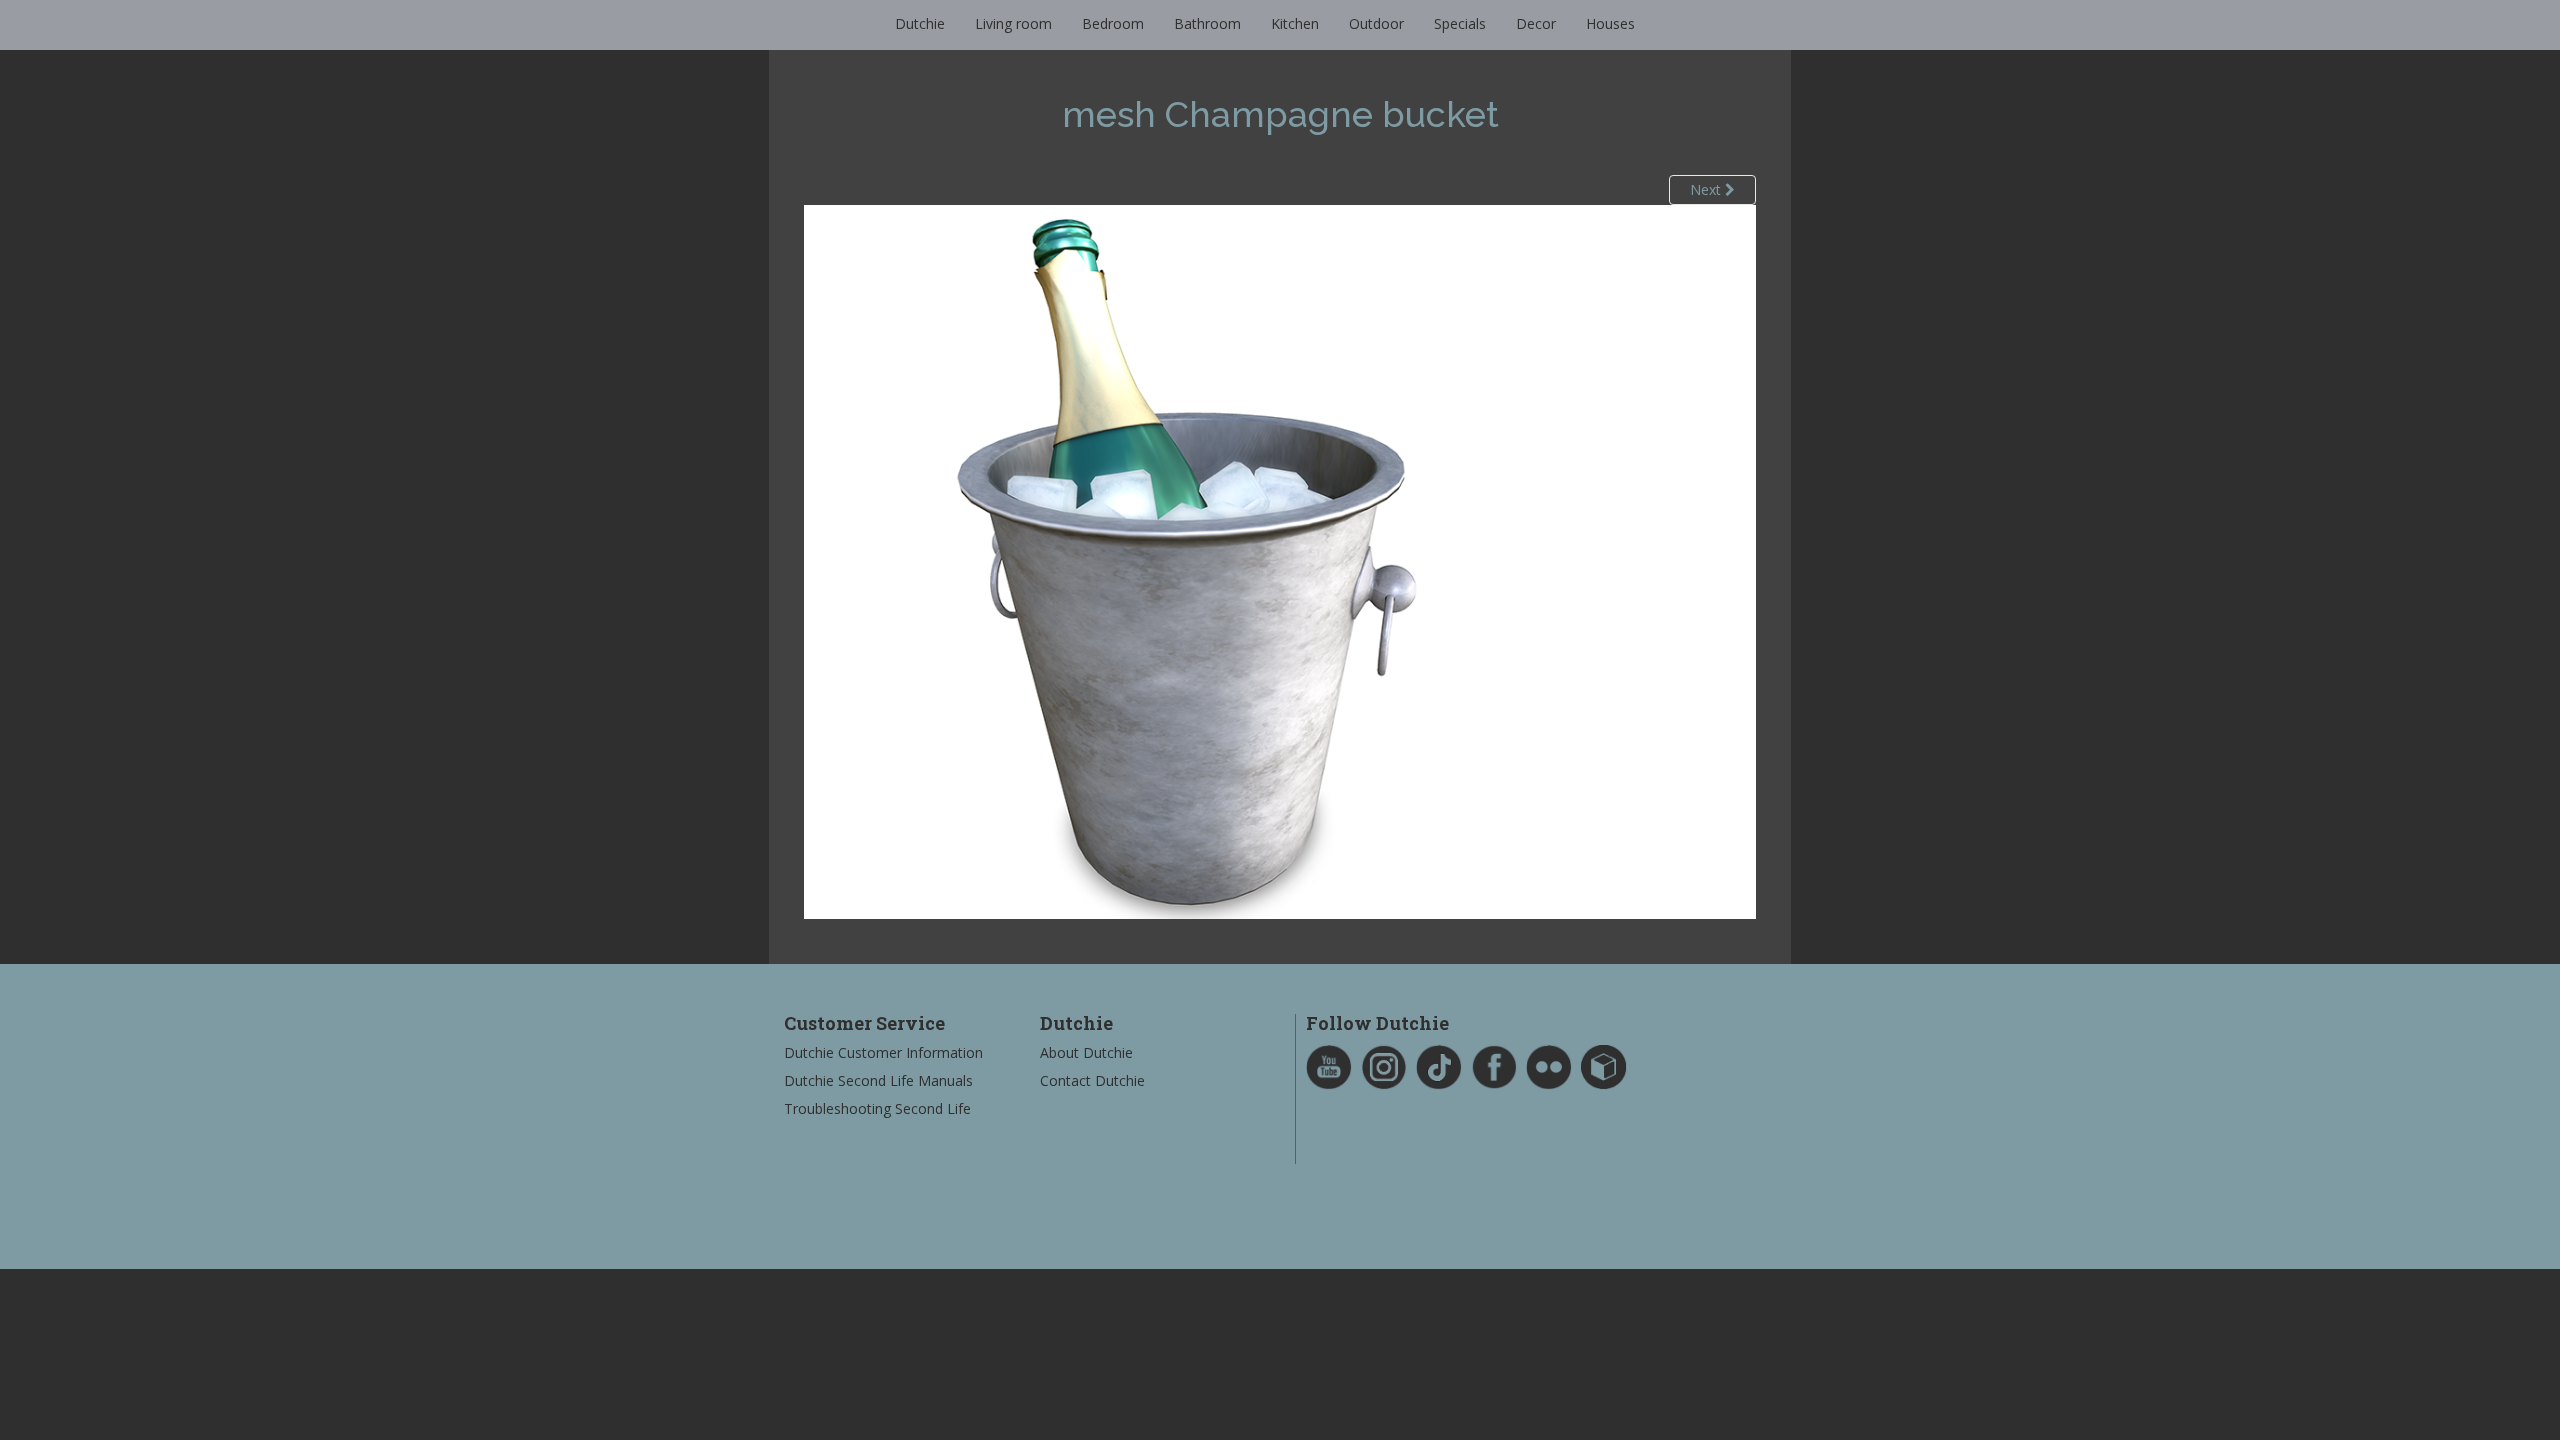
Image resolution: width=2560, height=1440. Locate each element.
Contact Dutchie (1092, 1080)
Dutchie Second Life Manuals (878, 1080)
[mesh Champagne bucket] (1280, 560)
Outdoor (1376, 23)
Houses (1610, 23)
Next (1707, 189)
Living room (1013, 23)
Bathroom (1207, 23)
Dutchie (920, 23)
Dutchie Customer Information (883, 1052)
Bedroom (1113, 23)
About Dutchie (1086, 1052)
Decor (1536, 23)
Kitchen (1295, 23)
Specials (1460, 23)
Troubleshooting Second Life (877, 1108)
